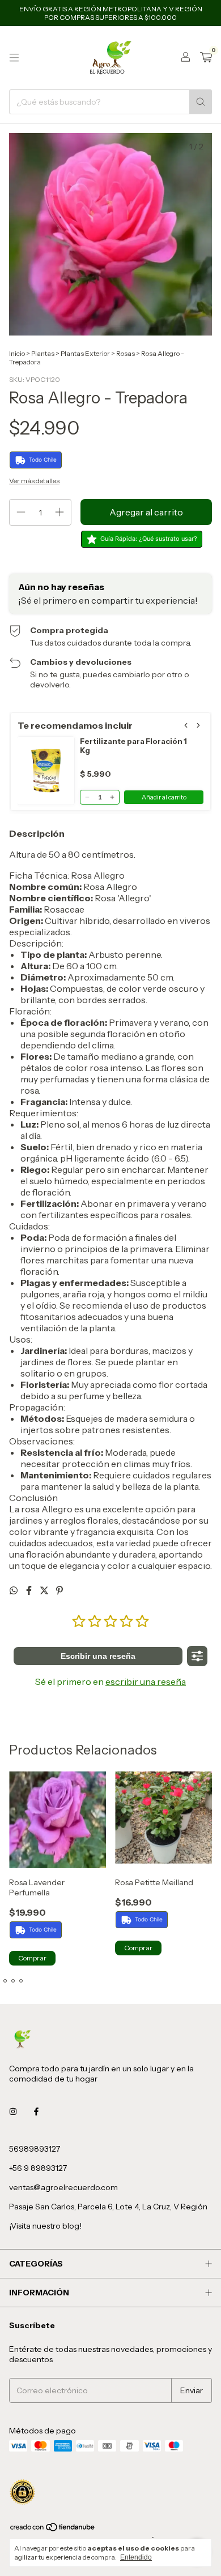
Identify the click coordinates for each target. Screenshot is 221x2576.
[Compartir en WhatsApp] (14, 1590)
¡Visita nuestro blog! (45, 2226)
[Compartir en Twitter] (45, 1590)
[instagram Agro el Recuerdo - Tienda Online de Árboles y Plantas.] (13, 2111)
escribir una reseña (146, 1682)
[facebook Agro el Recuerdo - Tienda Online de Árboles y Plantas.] (36, 2111)
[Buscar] (201, 102)
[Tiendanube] (53, 2529)
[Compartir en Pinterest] (59, 1590)
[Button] (197, 1656)
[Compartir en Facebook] (30, 1590)
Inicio (17, 353)
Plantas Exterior (85, 353)
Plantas (43, 353)
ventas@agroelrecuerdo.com (63, 2187)
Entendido (136, 2557)
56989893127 (35, 2149)
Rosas (126, 353)
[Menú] (14, 58)
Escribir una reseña (98, 1656)
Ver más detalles (34, 481)
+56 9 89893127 (38, 2168)
